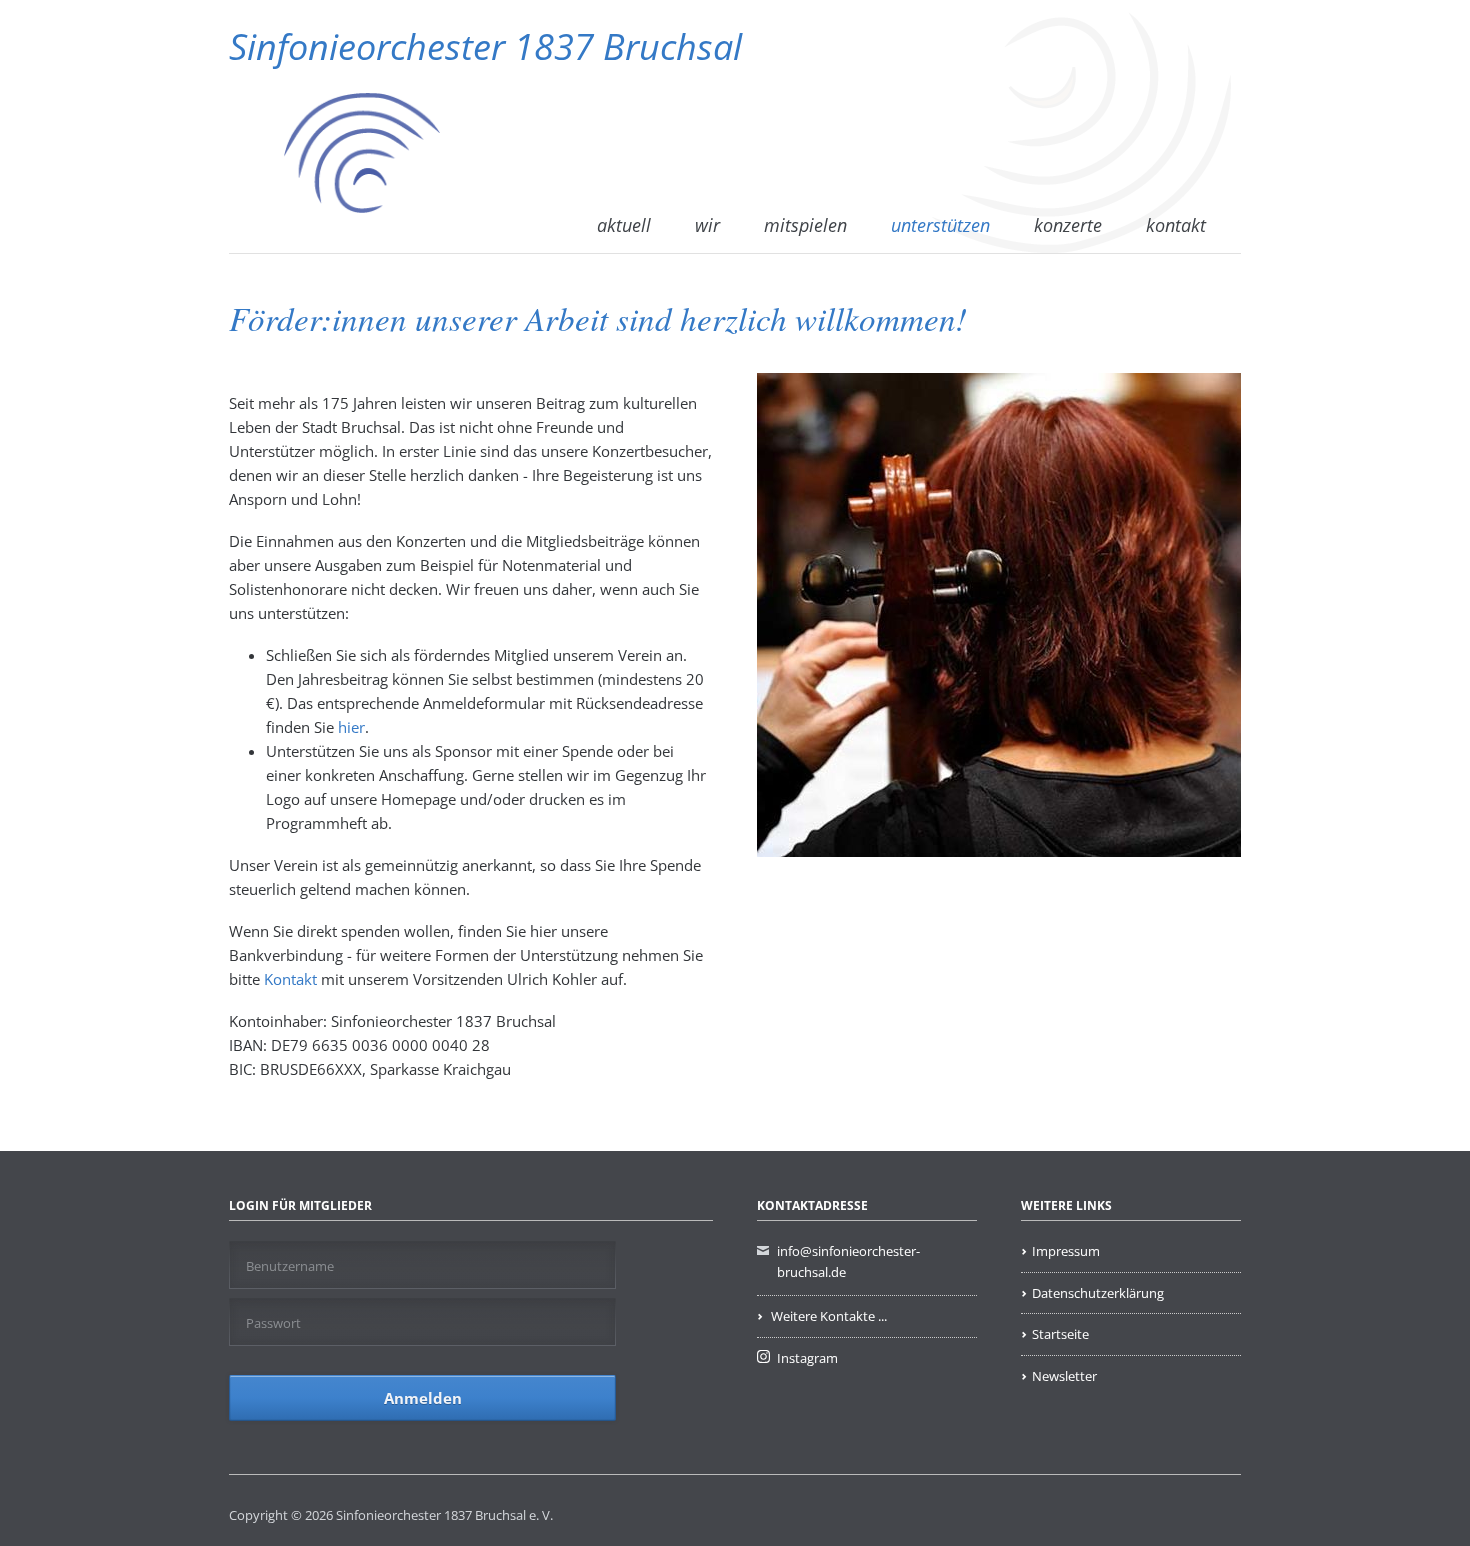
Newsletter (1064, 1376)
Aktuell (624, 225)
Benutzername (290, 1266)
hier (351, 727)
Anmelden (423, 1398)
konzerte (1068, 225)
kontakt (1176, 225)
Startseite (1060, 1334)
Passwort (273, 1323)
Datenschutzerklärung (1098, 1293)
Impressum (1066, 1251)
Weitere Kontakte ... (827, 1316)
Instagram (807, 1358)
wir (707, 225)
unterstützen (940, 225)
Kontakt (292, 979)
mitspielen (805, 225)
